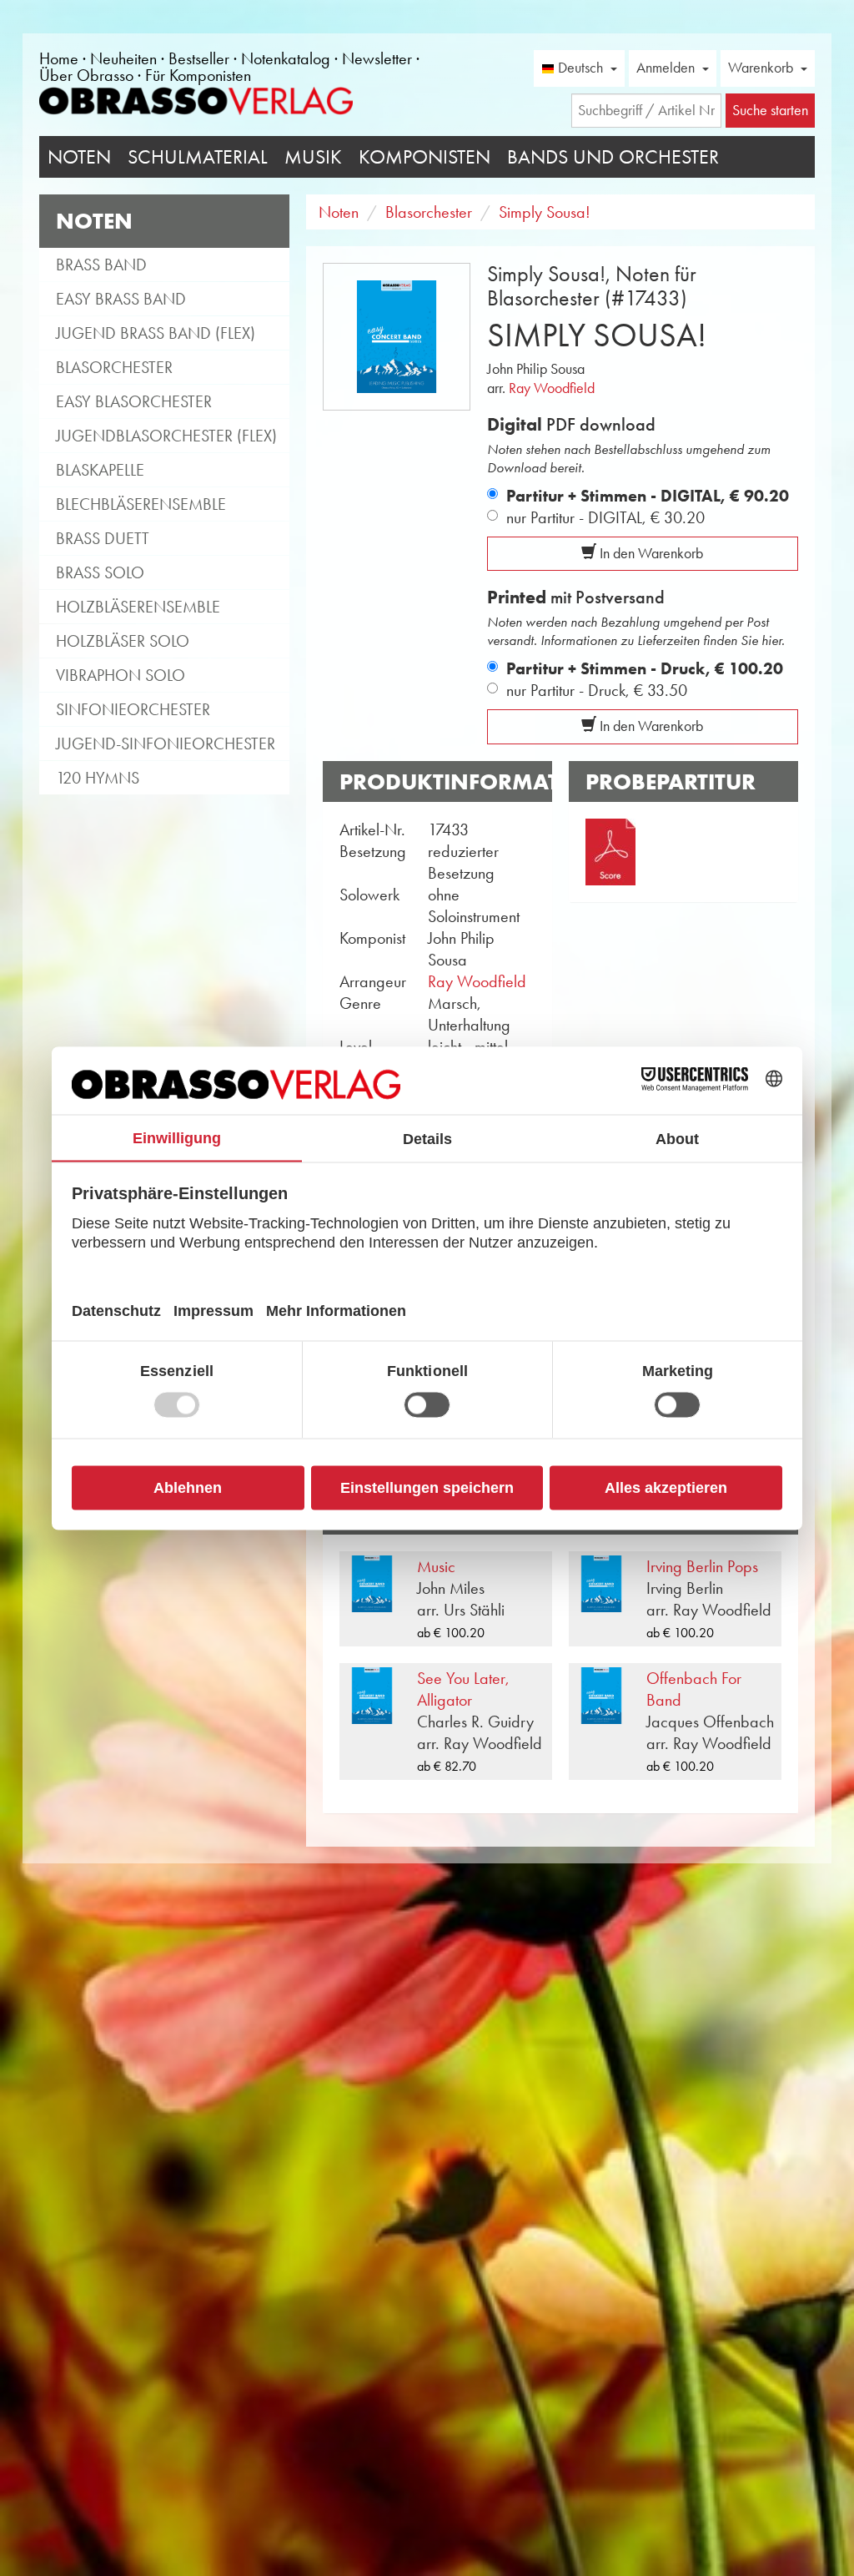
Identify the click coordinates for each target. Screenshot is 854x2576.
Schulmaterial (198, 157)
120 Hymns (98, 778)
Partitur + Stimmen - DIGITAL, (648, 496)
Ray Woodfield (552, 388)
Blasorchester (114, 367)
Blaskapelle (100, 470)
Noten (79, 157)
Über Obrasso (86, 75)
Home (59, 58)
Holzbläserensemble (138, 607)
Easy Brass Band (121, 299)
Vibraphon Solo (121, 675)
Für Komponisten (198, 75)
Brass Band (101, 265)
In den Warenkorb (650, 553)
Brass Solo (100, 572)
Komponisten (424, 157)
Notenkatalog (286, 58)
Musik (313, 157)
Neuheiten (123, 58)
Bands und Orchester (613, 157)
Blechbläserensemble (141, 504)
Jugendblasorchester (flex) (166, 436)
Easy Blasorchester (134, 401)
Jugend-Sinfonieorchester (166, 744)
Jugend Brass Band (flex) (156, 333)
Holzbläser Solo (123, 641)
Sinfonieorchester (133, 709)
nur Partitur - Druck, (597, 690)
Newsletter (377, 58)
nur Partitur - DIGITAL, (605, 517)
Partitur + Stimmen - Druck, (645, 668)
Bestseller (199, 58)
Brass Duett (103, 538)
